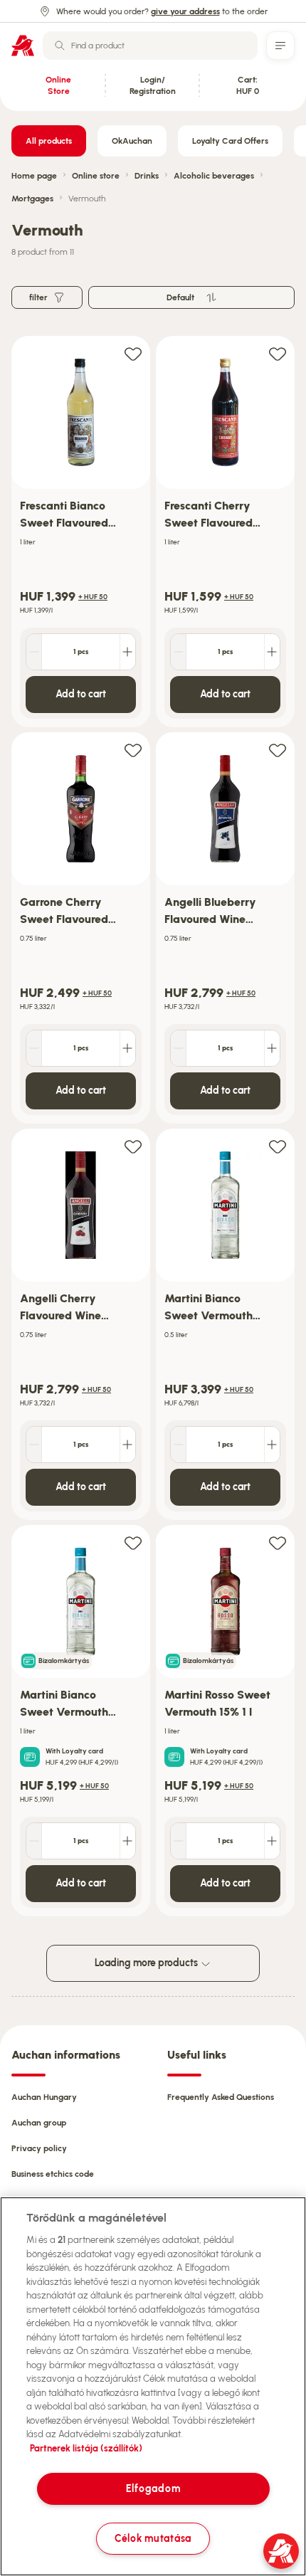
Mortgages (32, 199)
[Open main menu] (280, 46)
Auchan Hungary (44, 2097)
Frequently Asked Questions (221, 2097)
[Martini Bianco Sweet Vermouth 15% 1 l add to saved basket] (133, 1542)
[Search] (60, 46)
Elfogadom (153, 2488)
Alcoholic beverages (214, 176)
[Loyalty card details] (30, 1757)
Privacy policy (39, 2148)
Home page (34, 176)
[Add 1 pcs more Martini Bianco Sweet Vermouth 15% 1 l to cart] (127, 1841)
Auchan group (39, 2123)
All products (49, 141)
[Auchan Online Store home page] (23, 46)
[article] (81, 532)
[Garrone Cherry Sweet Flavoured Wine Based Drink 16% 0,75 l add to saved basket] (133, 750)
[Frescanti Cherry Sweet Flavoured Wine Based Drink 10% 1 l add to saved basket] (278, 353)
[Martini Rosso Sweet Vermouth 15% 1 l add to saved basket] (278, 1542)
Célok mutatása (153, 2538)
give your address (185, 11)
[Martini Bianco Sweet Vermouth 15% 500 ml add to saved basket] (278, 1146)
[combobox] (150, 46)
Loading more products (147, 1963)
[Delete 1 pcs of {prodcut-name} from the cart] (34, 652)
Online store (96, 176)
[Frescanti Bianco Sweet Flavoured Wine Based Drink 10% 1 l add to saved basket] (133, 353)
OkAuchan (132, 141)
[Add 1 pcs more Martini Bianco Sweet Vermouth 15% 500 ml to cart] (272, 1445)
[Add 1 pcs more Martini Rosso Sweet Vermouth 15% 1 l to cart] (272, 1841)
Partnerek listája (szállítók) (86, 2448)
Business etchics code (53, 2174)
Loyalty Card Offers (230, 141)
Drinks (147, 176)
